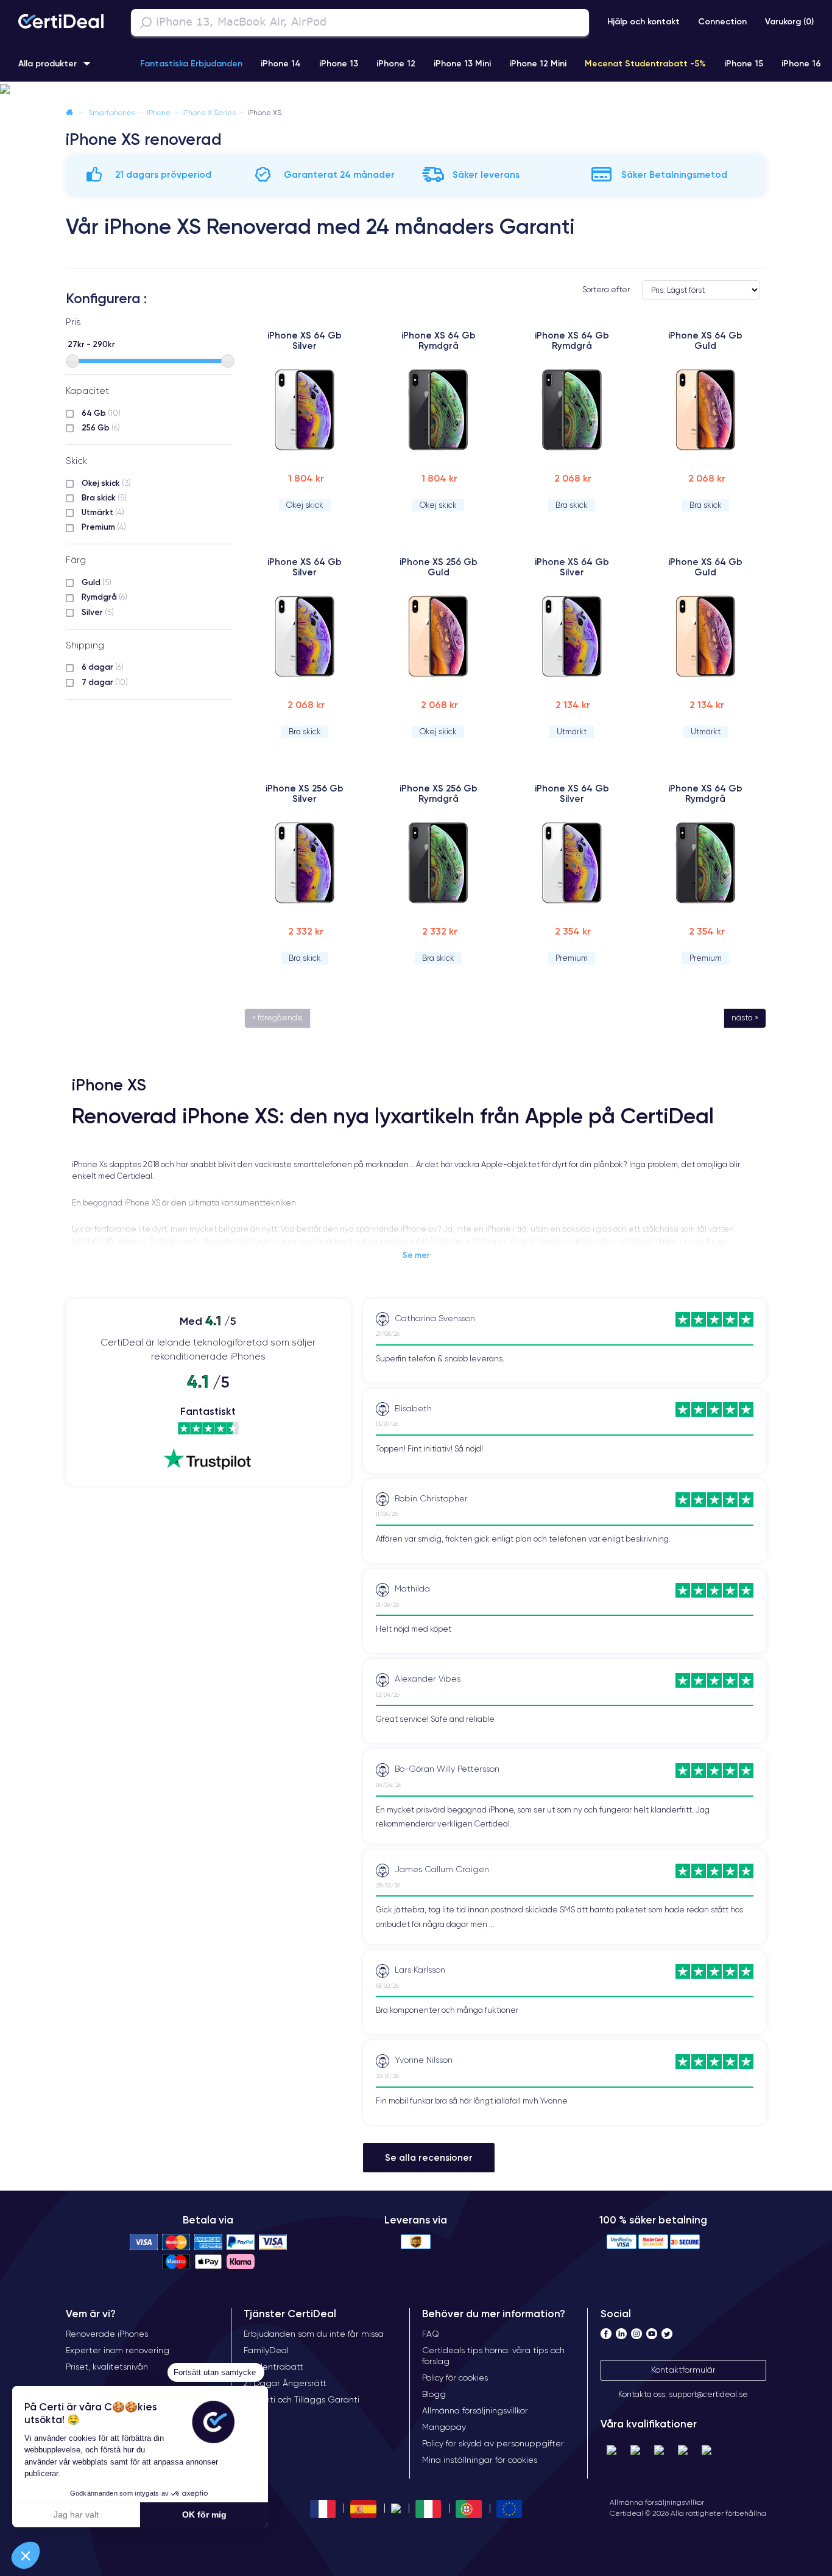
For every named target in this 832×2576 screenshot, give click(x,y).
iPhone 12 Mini (538, 63)
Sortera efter (606, 290)
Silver (98, 612)
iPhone (159, 112)
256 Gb (101, 427)
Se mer (416, 1255)
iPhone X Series (209, 112)
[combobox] (360, 23)
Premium (104, 527)
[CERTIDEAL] (61, 23)
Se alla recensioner (429, 2157)
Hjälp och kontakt (643, 21)
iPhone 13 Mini (462, 63)
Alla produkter (48, 63)
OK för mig (204, 2515)
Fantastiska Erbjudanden (191, 63)
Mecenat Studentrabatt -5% (645, 63)
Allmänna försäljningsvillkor (657, 2502)
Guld (97, 582)
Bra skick (104, 497)
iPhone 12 (396, 63)
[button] (416, 89)
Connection (722, 21)
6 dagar (103, 667)
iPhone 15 (744, 63)
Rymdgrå (104, 597)
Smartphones (112, 112)
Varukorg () (789, 21)
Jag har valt (76, 2515)
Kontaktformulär (683, 2370)
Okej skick (106, 483)
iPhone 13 (339, 63)
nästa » (745, 1018)
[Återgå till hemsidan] (69, 112)
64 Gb (101, 413)
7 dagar (105, 682)
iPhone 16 (801, 63)
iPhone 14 (281, 63)
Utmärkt (103, 512)
